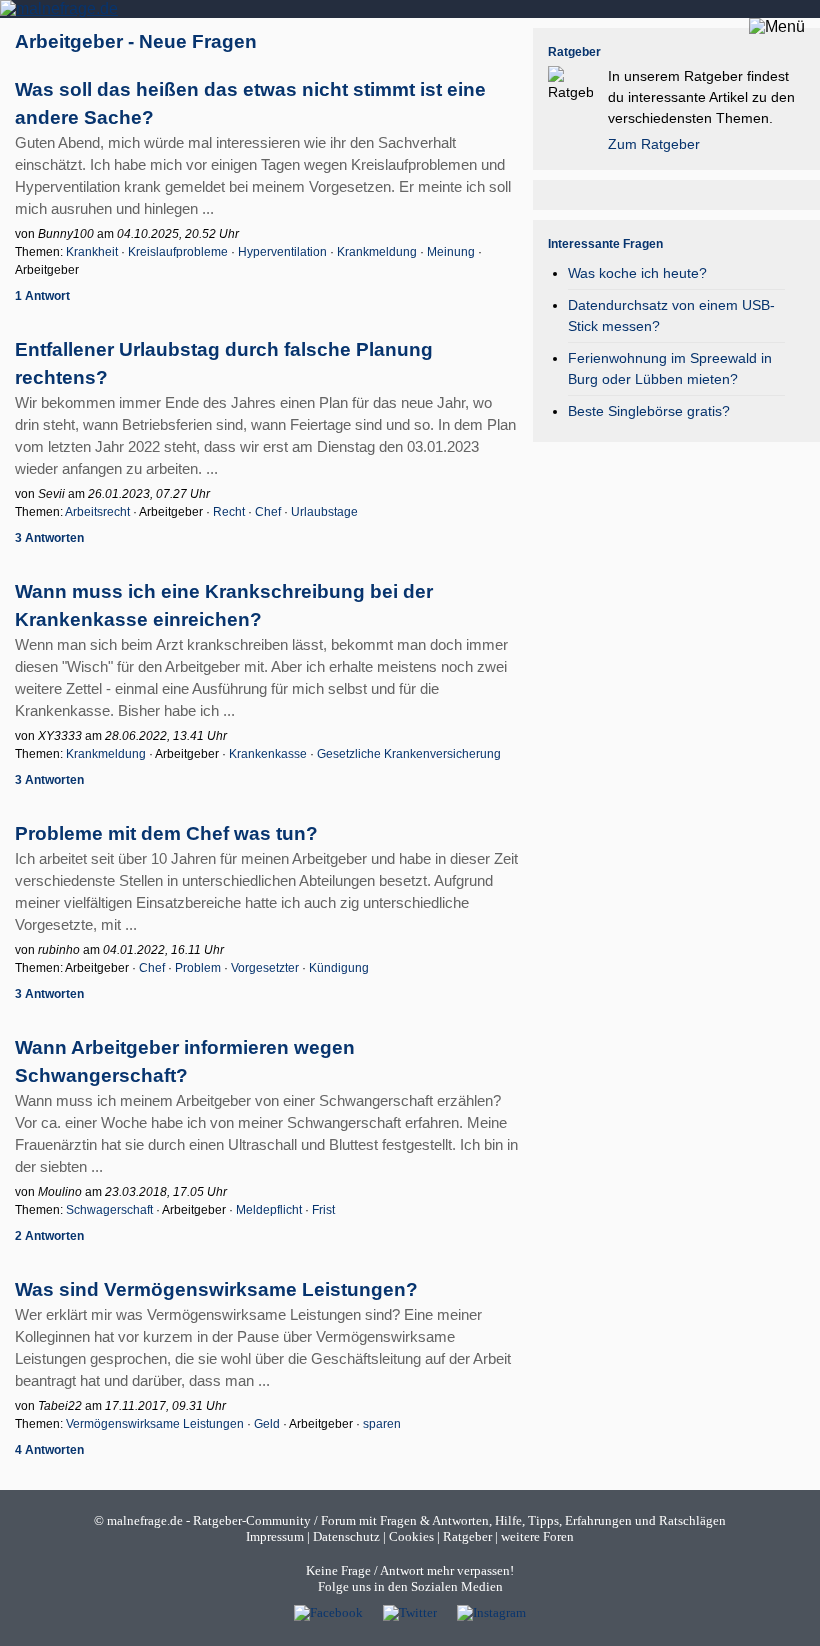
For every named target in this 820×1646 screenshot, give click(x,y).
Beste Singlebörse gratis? (649, 411)
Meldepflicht (269, 1210)
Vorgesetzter (265, 968)
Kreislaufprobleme (178, 252)
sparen (382, 1424)
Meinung (451, 252)
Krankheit (92, 252)
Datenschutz (346, 1536)
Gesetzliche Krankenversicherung (409, 754)
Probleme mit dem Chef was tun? (166, 833)
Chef (268, 512)
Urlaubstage (324, 512)
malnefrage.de (145, 1520)
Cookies (411, 1536)
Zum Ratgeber (654, 144)
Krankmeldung (377, 252)
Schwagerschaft (109, 1210)
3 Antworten (49, 538)
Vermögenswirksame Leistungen (155, 1424)
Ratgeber (467, 1536)
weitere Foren (537, 1536)
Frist (323, 1210)
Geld (267, 1424)
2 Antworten (49, 1236)
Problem (198, 968)
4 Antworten (49, 1450)
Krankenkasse (268, 754)
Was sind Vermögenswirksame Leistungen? (216, 1289)
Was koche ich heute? (637, 273)
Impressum (275, 1536)
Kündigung (339, 968)
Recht (229, 512)
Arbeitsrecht (97, 512)
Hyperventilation (282, 252)
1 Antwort (42, 296)
